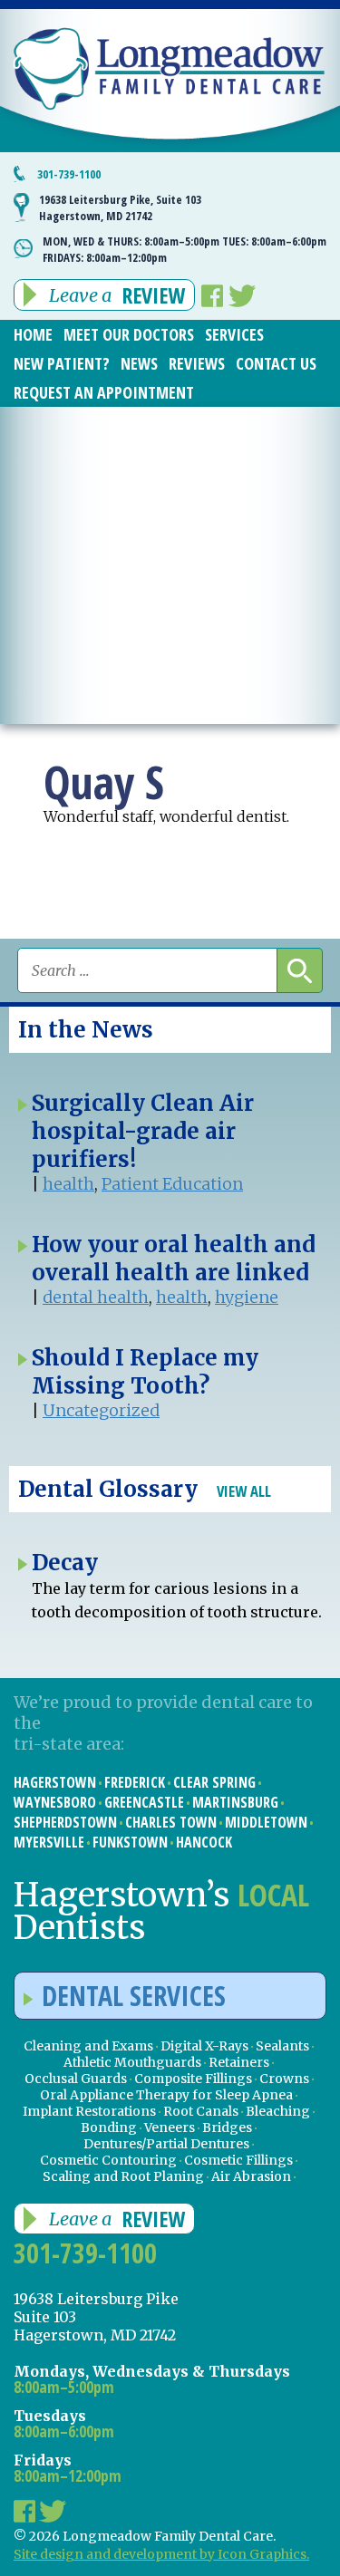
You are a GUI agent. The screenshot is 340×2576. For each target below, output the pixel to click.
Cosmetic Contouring (108, 2160)
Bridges (227, 2127)
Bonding (109, 2127)
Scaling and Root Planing (123, 2176)
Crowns (284, 2079)
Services (234, 334)
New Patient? (62, 363)
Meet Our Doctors (129, 334)
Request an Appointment (104, 392)
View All (244, 1491)
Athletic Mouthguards (132, 2062)
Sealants (282, 2046)
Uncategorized (101, 1410)
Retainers (239, 2062)
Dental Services (134, 1996)
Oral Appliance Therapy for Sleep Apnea (166, 2095)
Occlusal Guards (76, 2079)
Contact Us (276, 363)
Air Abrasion (251, 2176)
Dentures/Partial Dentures (166, 2144)
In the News (86, 1030)
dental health (96, 1297)
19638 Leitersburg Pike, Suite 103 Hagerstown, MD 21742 (120, 207)
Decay (65, 1563)
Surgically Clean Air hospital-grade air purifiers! (143, 1131)
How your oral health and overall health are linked (174, 1259)
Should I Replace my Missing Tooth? (145, 1372)
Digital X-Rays (204, 2046)
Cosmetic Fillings (238, 2160)
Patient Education (172, 1184)
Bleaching (278, 2111)
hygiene (247, 1297)
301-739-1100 (69, 174)
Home (33, 334)
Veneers (170, 2127)
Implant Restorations (89, 2111)
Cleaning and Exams (88, 2046)
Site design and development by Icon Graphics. (161, 2554)
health (68, 1184)
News (139, 363)
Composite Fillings (193, 2079)
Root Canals (201, 2111)
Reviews (197, 363)
